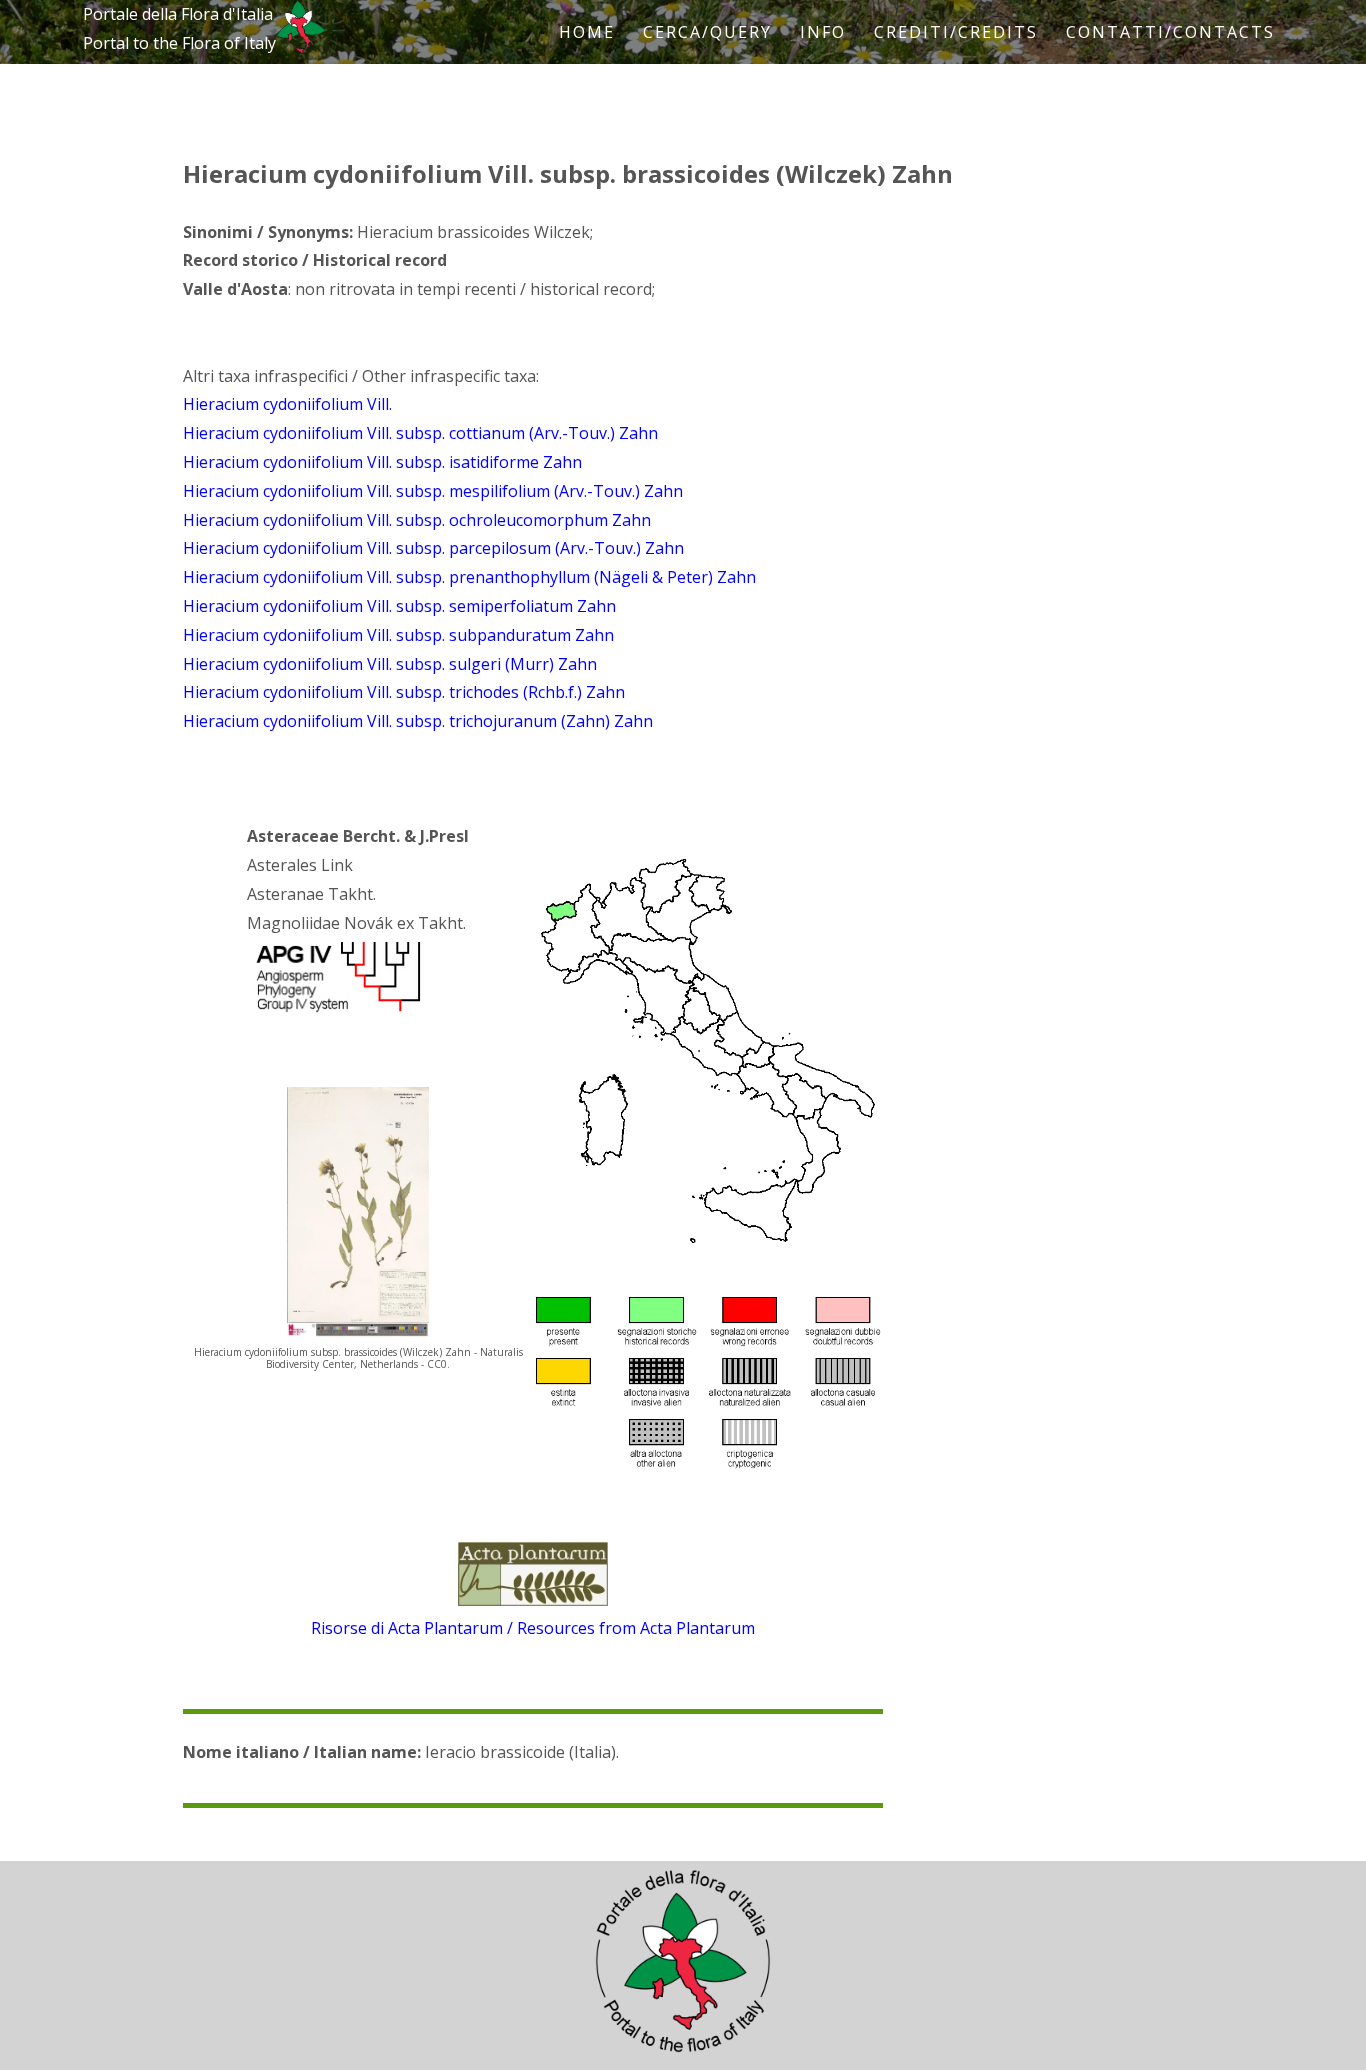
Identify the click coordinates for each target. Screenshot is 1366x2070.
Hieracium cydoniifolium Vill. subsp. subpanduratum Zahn (398, 635)
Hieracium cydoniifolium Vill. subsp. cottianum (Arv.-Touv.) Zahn (420, 433)
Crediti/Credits (956, 32)
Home (587, 32)
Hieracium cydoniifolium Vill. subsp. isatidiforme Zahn (382, 462)
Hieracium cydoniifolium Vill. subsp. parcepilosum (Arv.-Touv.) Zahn (433, 548)
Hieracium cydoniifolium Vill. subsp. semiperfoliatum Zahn (399, 606)
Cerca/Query (707, 32)
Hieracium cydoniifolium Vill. (287, 404)
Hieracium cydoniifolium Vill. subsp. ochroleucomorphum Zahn (417, 520)
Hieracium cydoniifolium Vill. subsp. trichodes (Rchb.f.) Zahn (404, 692)
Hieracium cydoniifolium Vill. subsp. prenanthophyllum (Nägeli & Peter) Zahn (469, 577)
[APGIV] (336, 1012)
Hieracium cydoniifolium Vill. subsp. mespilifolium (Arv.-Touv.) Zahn (433, 491)
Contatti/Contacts (1170, 32)
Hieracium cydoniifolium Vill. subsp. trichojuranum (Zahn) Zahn (418, 721)
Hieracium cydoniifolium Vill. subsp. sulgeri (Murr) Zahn (390, 664)
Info (823, 32)
